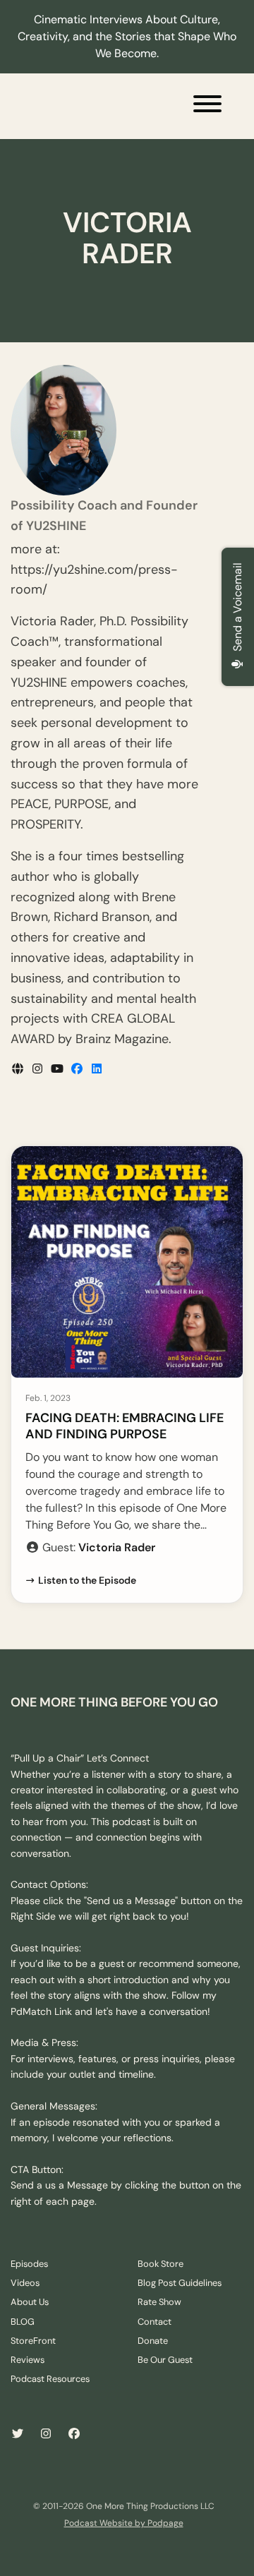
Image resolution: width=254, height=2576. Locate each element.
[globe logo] (19, 1069)
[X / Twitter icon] (18, 2434)
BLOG (23, 2322)
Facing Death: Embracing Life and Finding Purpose (125, 1426)
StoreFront (33, 2341)
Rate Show (159, 2302)
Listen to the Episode (87, 1580)
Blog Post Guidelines (180, 2283)
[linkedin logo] (97, 1069)
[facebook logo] (78, 1069)
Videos (25, 2283)
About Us (30, 2302)
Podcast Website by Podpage (124, 2523)
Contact (155, 2322)
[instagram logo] (39, 1069)
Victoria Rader (117, 1547)
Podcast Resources (50, 2379)
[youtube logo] (59, 1069)
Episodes (29, 2264)
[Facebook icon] (74, 2434)
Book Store (161, 2264)
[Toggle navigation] (207, 106)
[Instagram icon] (46, 2434)
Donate (153, 2341)
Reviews (28, 2360)
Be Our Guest (165, 2360)
